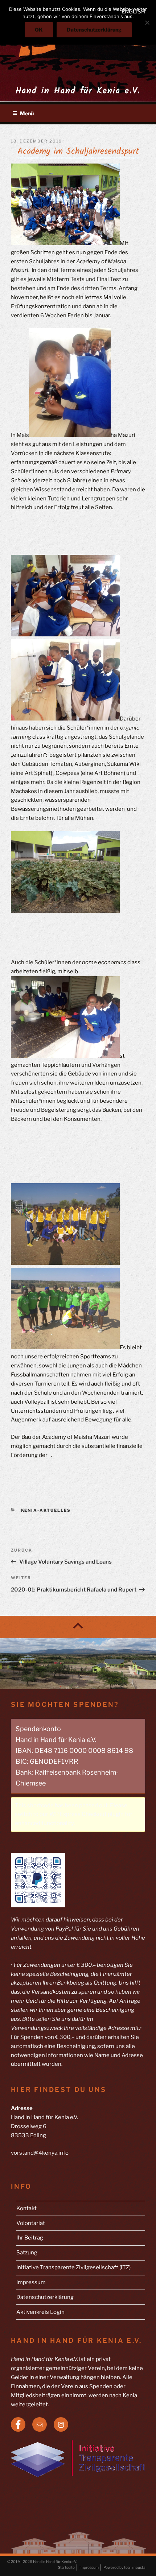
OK (39, 30)
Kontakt (26, 2208)
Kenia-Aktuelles (46, 1510)
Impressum (31, 2282)
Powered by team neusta (124, 2567)
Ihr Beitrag (30, 2238)
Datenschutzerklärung (45, 2297)
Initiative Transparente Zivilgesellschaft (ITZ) (73, 2267)
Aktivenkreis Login (40, 2312)
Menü (27, 113)
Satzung (27, 2253)
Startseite (66, 2567)
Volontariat (31, 2223)
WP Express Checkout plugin (87, 1814)
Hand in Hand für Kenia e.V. (78, 91)
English (133, 12)
